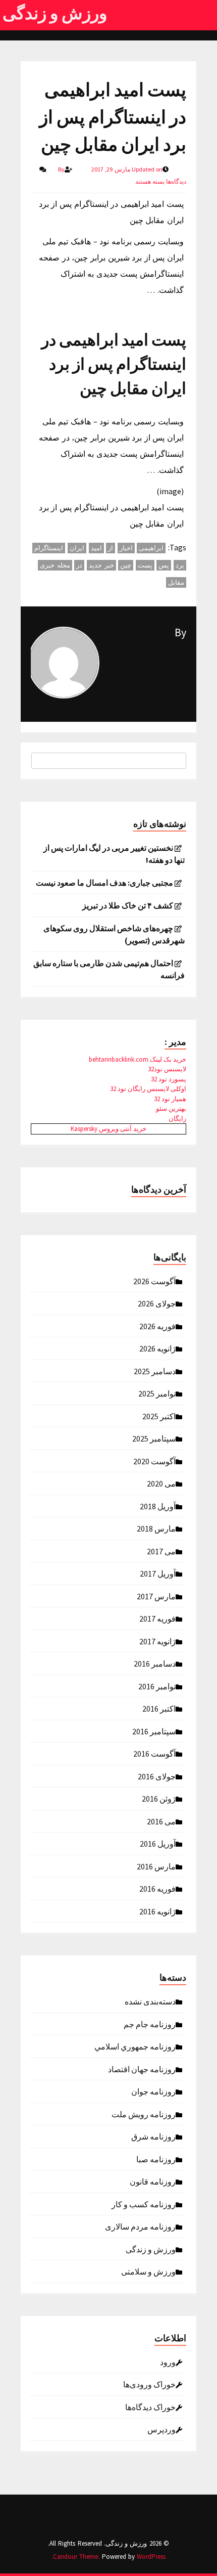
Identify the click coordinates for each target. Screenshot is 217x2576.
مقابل (176, 582)
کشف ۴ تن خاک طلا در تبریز (128, 905)
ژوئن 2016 (159, 1798)
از (111, 548)
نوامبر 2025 (157, 1393)
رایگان (177, 1119)
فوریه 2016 (157, 1888)
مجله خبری (55, 565)
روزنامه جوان (153, 2091)
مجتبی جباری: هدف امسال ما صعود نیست (104, 883)
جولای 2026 (157, 1303)
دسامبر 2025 (155, 1371)
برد (180, 565)
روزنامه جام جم (150, 2024)
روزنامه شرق (153, 2136)
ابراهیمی (151, 548)
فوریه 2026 (157, 1326)
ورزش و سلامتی (148, 2271)
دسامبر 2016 (155, 1663)
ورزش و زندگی (55, 13)
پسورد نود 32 (169, 1079)
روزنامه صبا (156, 2159)
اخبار (126, 548)
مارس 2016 (156, 1866)
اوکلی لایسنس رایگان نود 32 (148, 1089)
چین (126, 565)
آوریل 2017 (158, 1573)
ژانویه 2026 (157, 1348)
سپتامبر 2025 (154, 1438)
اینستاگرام (49, 548)
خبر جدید (101, 565)
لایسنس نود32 (167, 1069)
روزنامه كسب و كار (144, 2204)
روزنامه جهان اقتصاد (142, 2069)
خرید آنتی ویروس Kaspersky (108, 1129)
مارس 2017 (156, 1596)
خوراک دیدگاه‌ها (150, 2407)
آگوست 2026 (154, 1281)
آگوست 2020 (154, 1461)
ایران (77, 548)
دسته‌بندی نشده (150, 2001)
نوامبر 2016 (157, 1686)
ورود (168, 2362)
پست (145, 565)
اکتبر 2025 (159, 1416)
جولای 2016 (157, 1776)
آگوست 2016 (154, 1753)
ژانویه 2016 (157, 1911)
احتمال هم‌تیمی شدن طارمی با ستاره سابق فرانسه (109, 969)
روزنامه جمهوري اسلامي (135, 2046)
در (79, 565)
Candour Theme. (76, 2557)
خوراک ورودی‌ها (149, 2384)
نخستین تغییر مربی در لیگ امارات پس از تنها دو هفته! (114, 854)
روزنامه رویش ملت (144, 2114)
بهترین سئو (171, 1108)
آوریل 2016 (158, 1843)
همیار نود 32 (170, 1099)
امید (96, 548)
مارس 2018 (156, 1528)
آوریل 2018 (158, 1506)
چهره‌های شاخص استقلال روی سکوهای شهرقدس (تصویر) (114, 934)
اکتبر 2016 (159, 1708)
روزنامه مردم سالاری (140, 2226)
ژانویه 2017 (157, 1641)
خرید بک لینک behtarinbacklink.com (138, 1059)
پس (164, 565)
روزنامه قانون (153, 2181)
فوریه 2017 (157, 1618)
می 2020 (161, 1483)
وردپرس (161, 2429)
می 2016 (161, 1821)
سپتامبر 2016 (154, 1731)
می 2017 (161, 1551)
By (180, 632)
